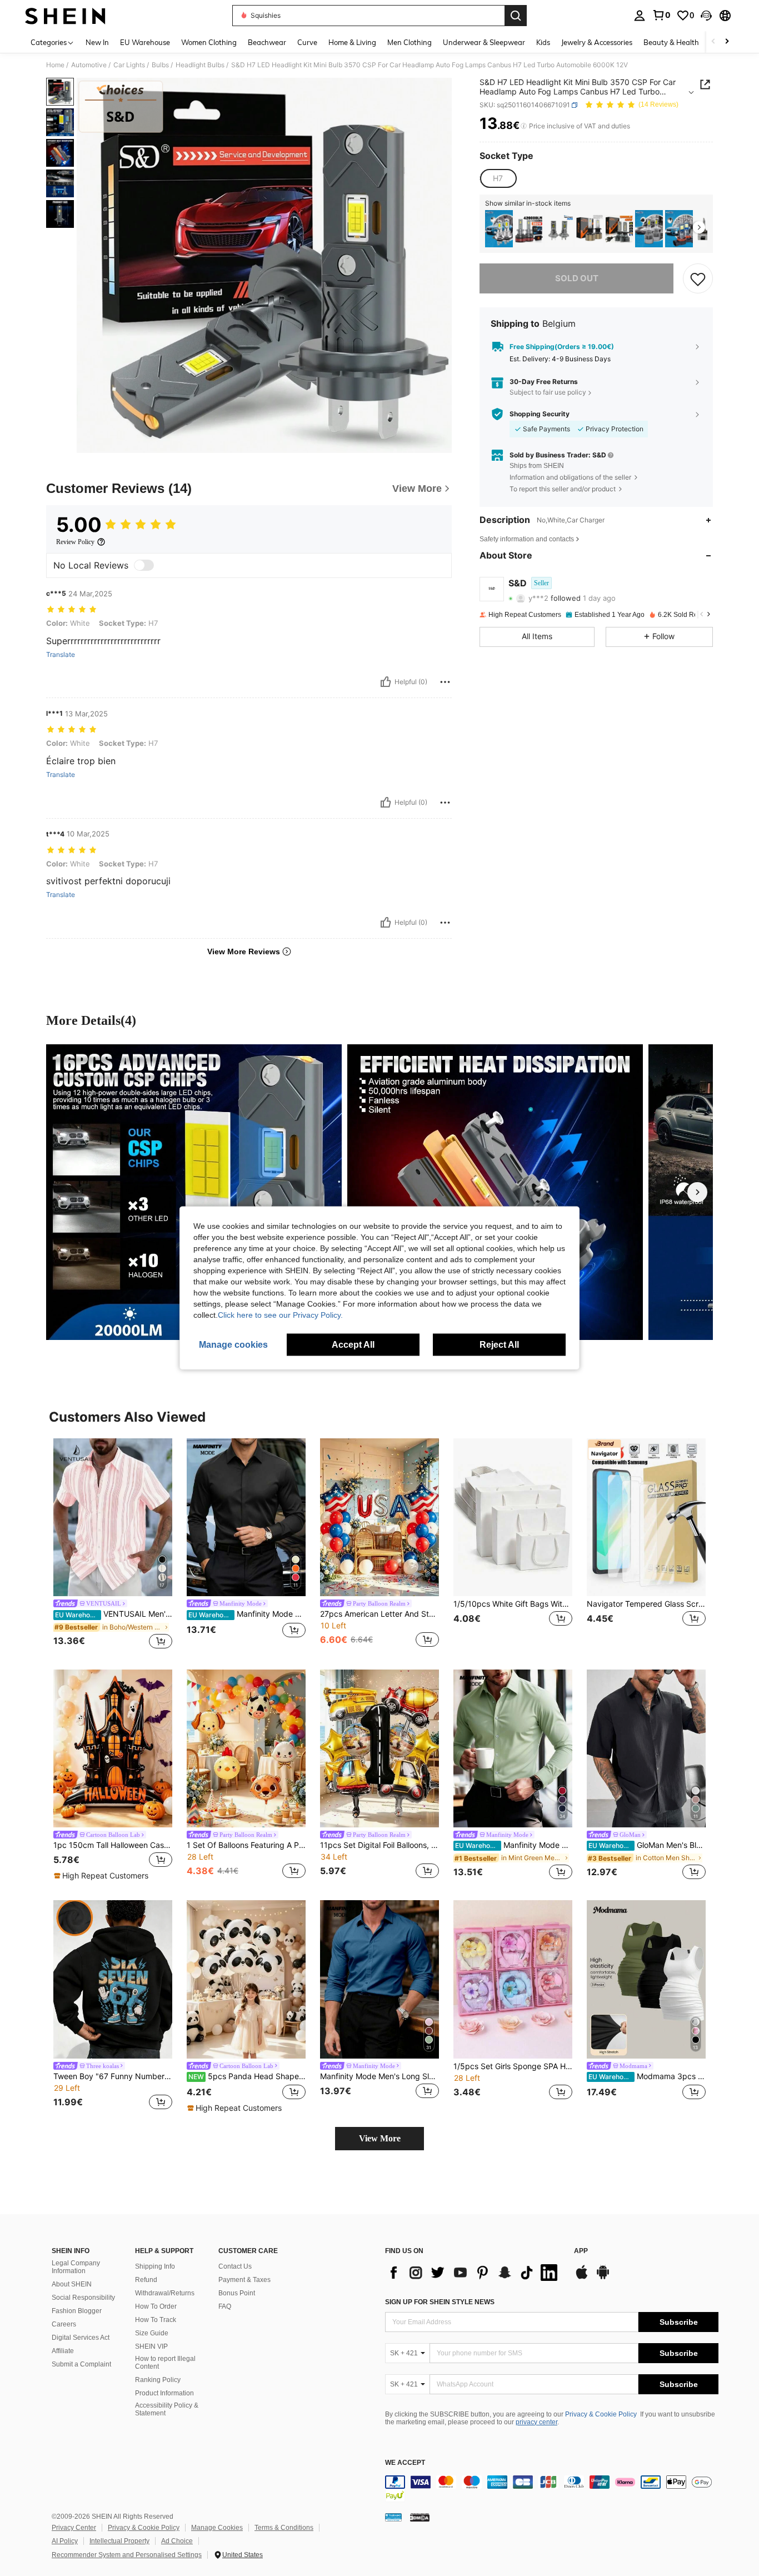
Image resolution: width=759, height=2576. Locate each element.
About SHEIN (72, 2284)
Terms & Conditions (284, 2528)
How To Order (156, 2306)
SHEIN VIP (151, 2346)
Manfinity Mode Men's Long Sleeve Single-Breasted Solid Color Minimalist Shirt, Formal (379, 2076)
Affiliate (63, 2351)
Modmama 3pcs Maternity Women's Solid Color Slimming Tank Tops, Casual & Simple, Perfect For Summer (647, 2076)
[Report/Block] (445, 682)
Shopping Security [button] (540, 414)
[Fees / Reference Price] (524, 126)
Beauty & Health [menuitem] (671, 42)
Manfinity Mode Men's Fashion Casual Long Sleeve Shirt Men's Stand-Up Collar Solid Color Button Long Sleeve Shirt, (514, 1845)
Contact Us (235, 2266)
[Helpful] (386, 682)
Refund (146, 2280)
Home (55, 65)
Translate (61, 655)
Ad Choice (177, 2541)
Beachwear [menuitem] (267, 42)
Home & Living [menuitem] (352, 42)
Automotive (89, 65)
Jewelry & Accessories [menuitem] (597, 42)
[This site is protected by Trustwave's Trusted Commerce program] (393, 2517)
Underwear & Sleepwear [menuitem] (484, 42)
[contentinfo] (552, 2489)
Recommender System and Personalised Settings (127, 2555)
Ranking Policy (158, 2380)
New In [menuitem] (97, 42)
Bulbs (160, 65)
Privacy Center (74, 2528)
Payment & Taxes (244, 2280)
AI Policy (65, 2541)
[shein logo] (65, 16)
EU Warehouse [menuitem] (145, 42)
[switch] (144, 565)
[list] (474, 2273)
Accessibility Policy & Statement (167, 2409)
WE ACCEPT (405, 2463)
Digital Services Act (81, 2338)
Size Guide (152, 2333)
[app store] (582, 2278)
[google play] (603, 2278)
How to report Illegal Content (165, 2363)
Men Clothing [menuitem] (410, 42)
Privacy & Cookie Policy (601, 2414)
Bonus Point (237, 2293)
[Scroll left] (713, 42)
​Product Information (164, 2393)
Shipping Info (155, 2266)
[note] (103, 1876)
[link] (661, 15)
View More (380, 2138)
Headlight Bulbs (200, 65)
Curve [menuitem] (307, 42)
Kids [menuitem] (543, 42)
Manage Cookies (217, 2528)
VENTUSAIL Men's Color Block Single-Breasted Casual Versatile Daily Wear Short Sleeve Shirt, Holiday (114, 1614)
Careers (64, 2324)
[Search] (516, 16)
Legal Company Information (76, 2267)
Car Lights (129, 65)
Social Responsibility (83, 2298)
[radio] (498, 178)
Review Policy (75, 542)
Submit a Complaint (81, 2364)
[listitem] (499, 229)
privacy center (536, 2422)
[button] (706, 16)
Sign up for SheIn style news (440, 2302)
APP (581, 2251)
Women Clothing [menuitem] (209, 42)
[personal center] (640, 16)
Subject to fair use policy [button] (548, 392)
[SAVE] (698, 278)
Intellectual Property (119, 2541)
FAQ (225, 2306)
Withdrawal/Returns (165, 2293)
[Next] (697, 1192)
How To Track (156, 2320)
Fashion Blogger (77, 2311)
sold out (577, 278)
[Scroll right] (727, 42)
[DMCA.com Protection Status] (420, 2517)
